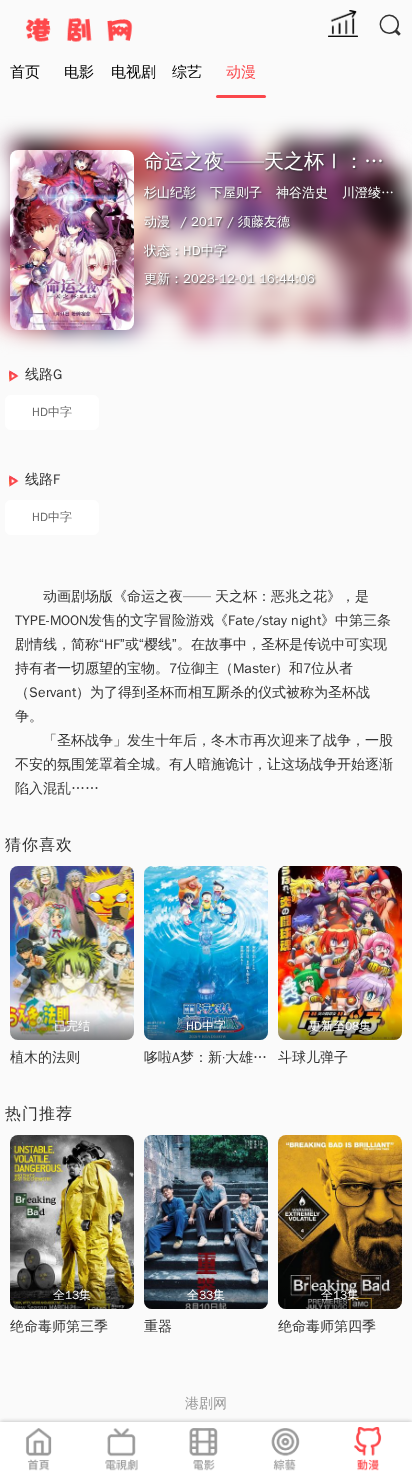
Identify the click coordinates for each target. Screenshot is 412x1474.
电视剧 (133, 72)
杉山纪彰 (170, 192)
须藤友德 (264, 221)
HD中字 (52, 412)
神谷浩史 (302, 192)
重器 (158, 1326)
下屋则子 (236, 192)
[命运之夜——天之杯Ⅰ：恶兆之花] (72, 240)
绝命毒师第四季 (327, 1326)
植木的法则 (45, 1057)
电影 (79, 72)
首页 (25, 72)
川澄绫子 (368, 192)
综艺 (187, 72)
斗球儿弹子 (313, 1057)
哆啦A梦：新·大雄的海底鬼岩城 (240, 1057)
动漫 (241, 72)
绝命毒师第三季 (59, 1326)
